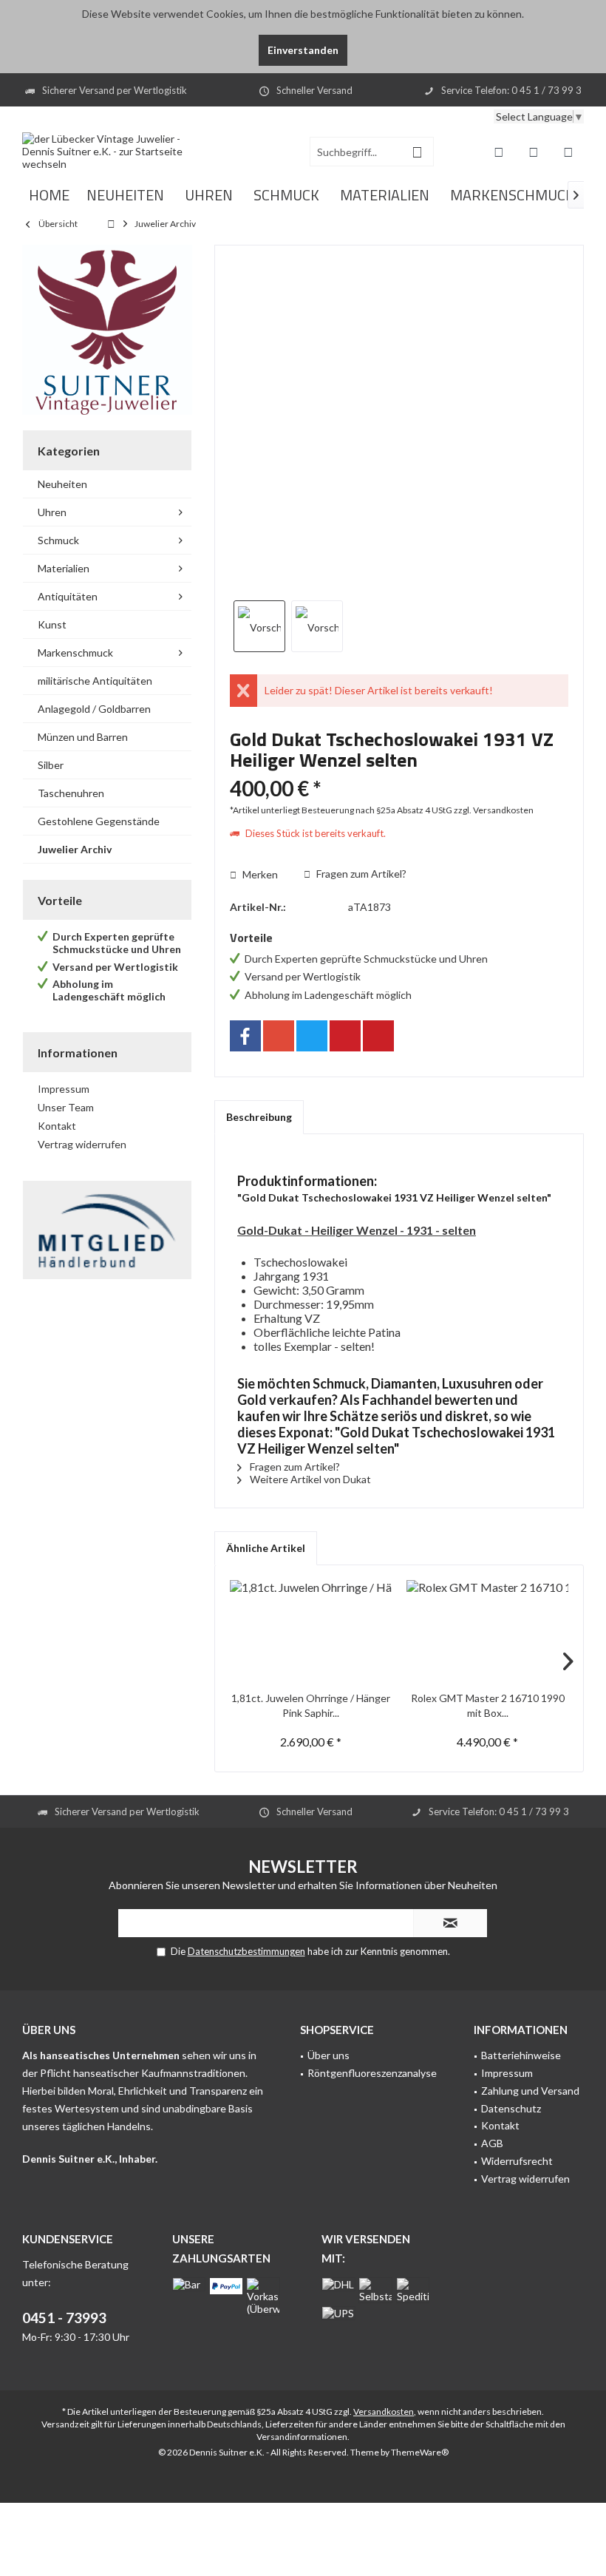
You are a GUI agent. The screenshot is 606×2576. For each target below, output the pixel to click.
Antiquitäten (68, 596)
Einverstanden (303, 50)
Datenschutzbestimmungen (246, 1951)
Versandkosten (384, 2411)
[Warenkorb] (568, 152)
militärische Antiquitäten (95, 681)
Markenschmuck (75, 653)
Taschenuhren (71, 793)
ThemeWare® (420, 2452)
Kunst (52, 624)
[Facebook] (245, 1036)
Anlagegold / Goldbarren (94, 709)
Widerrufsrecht (517, 2161)
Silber (51, 765)
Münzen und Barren (83, 737)
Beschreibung (259, 1117)
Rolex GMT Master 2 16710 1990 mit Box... (488, 1705)
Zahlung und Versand (530, 2091)
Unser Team (66, 1107)
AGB (492, 2143)
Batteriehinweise (521, 2055)
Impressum (64, 1089)
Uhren (52, 512)
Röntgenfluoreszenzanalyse (372, 2073)
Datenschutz (511, 2108)
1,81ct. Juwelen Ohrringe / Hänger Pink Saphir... (311, 1705)
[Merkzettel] (534, 152)
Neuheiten (62, 484)
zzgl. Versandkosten (494, 810)
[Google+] (279, 1036)
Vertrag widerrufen (82, 1144)
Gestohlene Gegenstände (99, 821)
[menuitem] (568, 152)
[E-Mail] (378, 1036)
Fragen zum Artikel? (360, 874)
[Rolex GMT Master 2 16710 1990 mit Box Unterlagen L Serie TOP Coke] (487, 1632)
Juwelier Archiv (75, 849)
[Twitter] (312, 1036)
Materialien (64, 568)
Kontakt (57, 1126)
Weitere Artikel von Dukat (309, 1479)
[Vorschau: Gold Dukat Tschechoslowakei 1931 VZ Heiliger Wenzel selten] (259, 626)
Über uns (328, 2055)
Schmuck (58, 540)
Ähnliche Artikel (266, 1548)
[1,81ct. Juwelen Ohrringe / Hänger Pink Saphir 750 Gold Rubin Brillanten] (311, 1632)
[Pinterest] (345, 1036)
